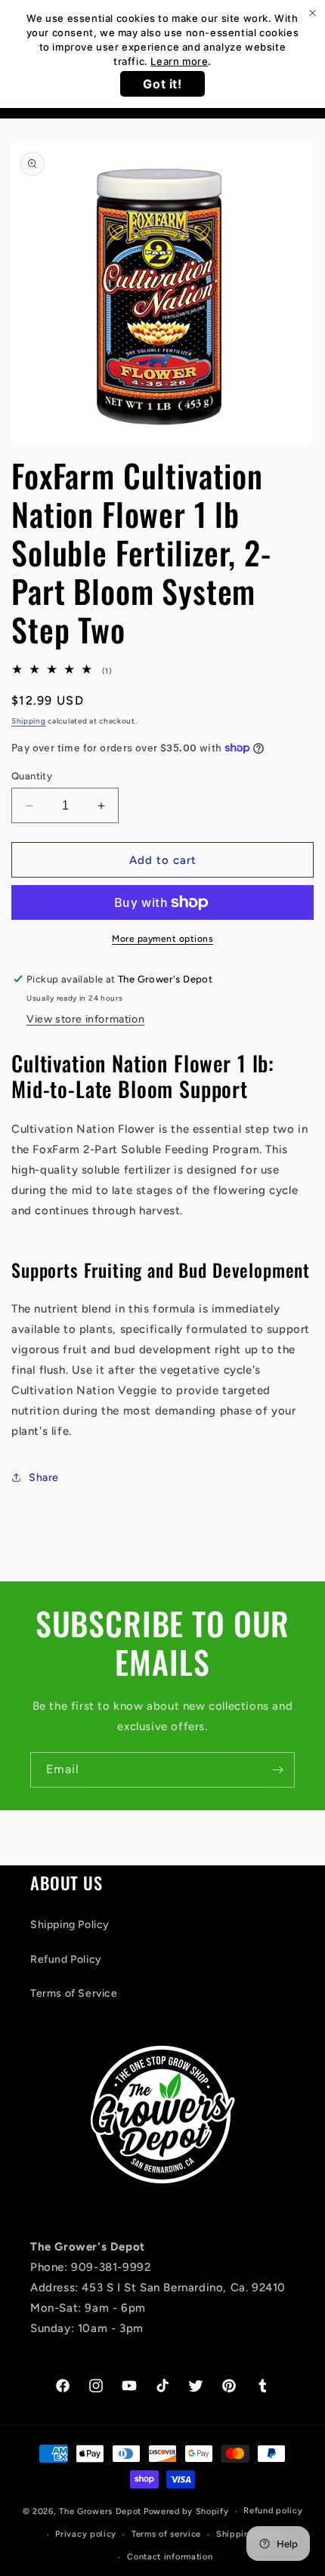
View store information (85, 1019)
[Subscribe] (277, 1770)
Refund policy (273, 2511)
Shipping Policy (70, 1925)
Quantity (32, 776)
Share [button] (44, 1478)
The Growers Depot (100, 2511)
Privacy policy (86, 2534)
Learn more (179, 61)
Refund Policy (66, 1959)
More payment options (162, 939)
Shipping (29, 721)
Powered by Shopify (186, 2511)
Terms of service (166, 2534)
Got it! (162, 84)
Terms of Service (74, 1993)
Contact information (170, 2557)
